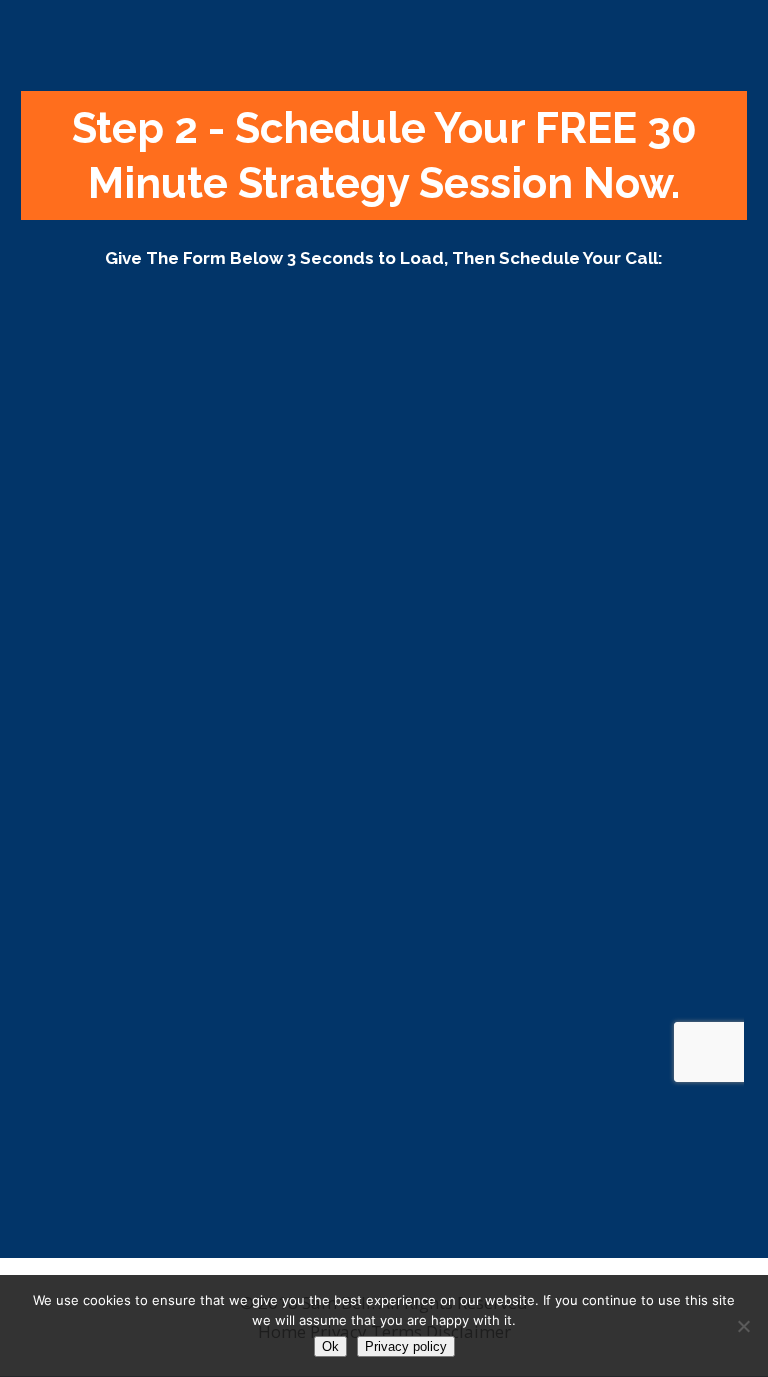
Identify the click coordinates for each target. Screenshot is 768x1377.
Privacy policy (406, 1346)
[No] (743, 1326)
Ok (330, 1346)
